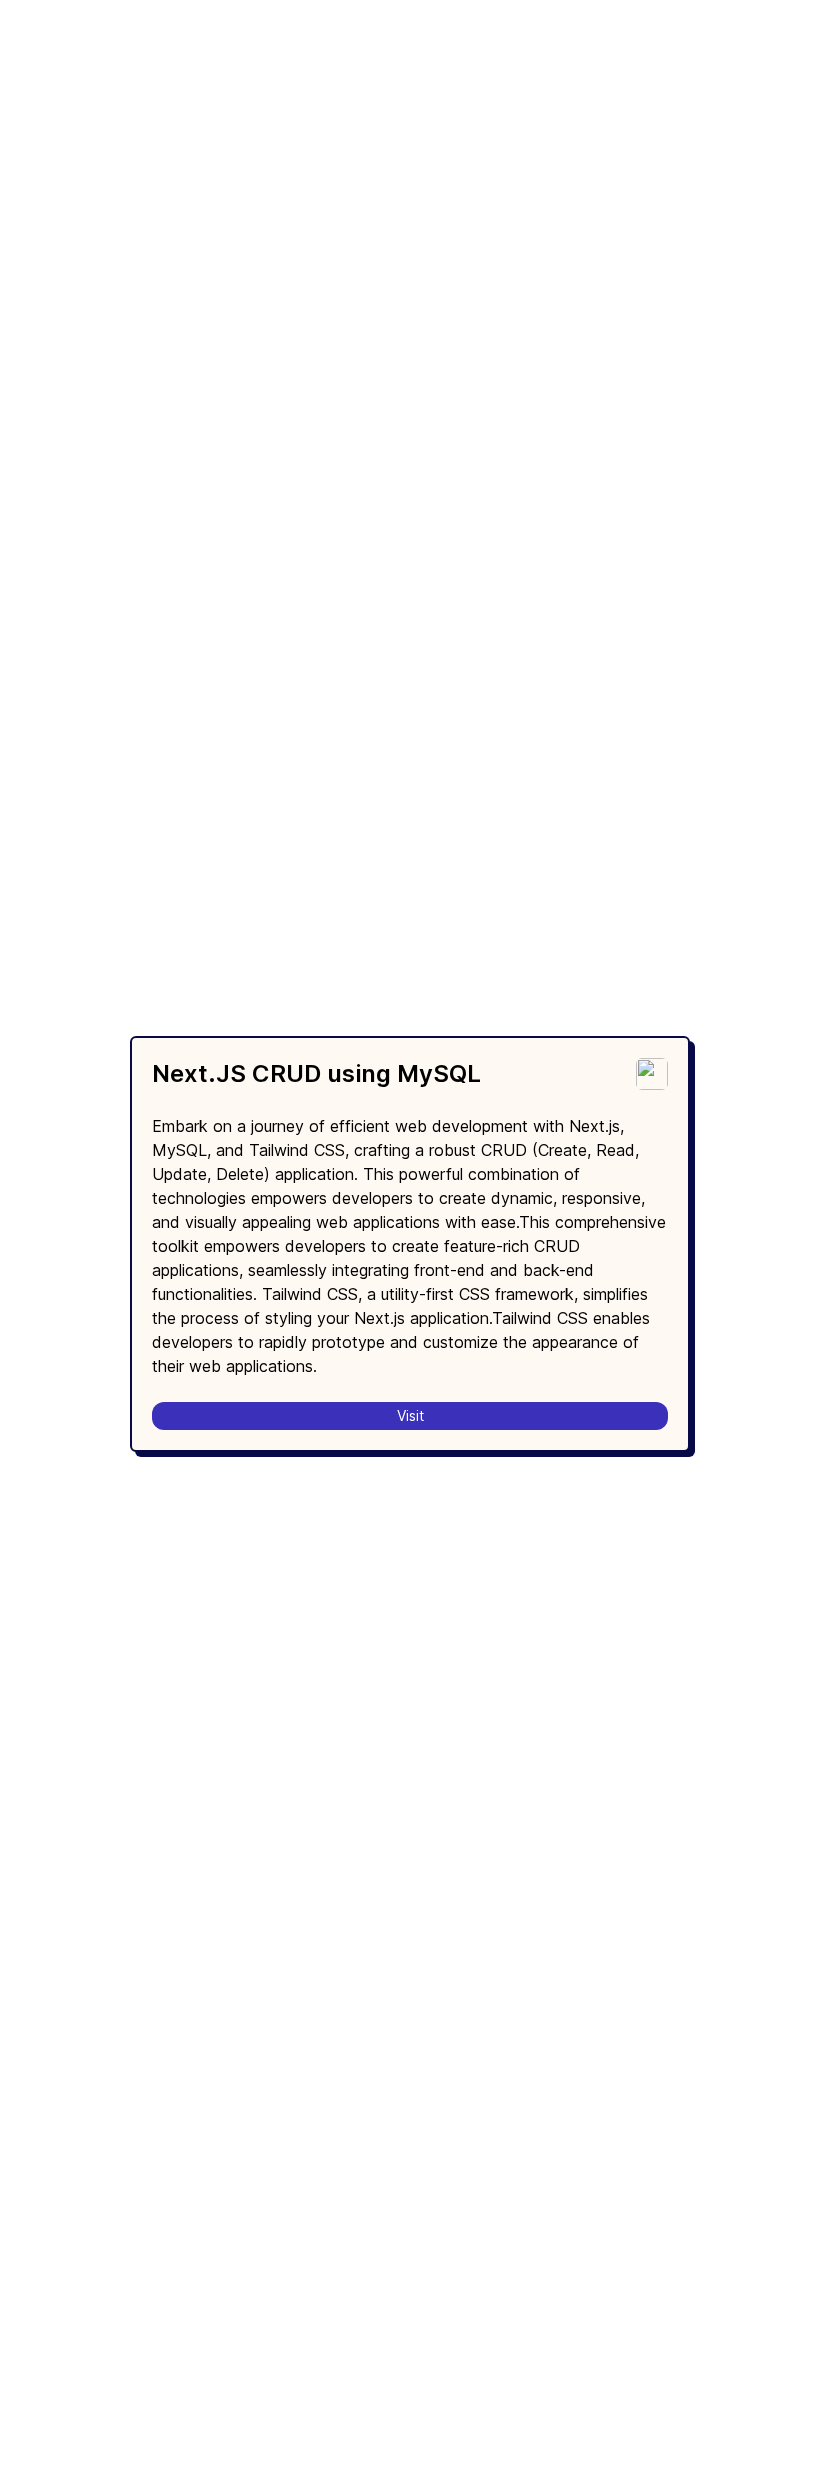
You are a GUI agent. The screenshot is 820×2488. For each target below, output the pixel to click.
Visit (410, 1415)
